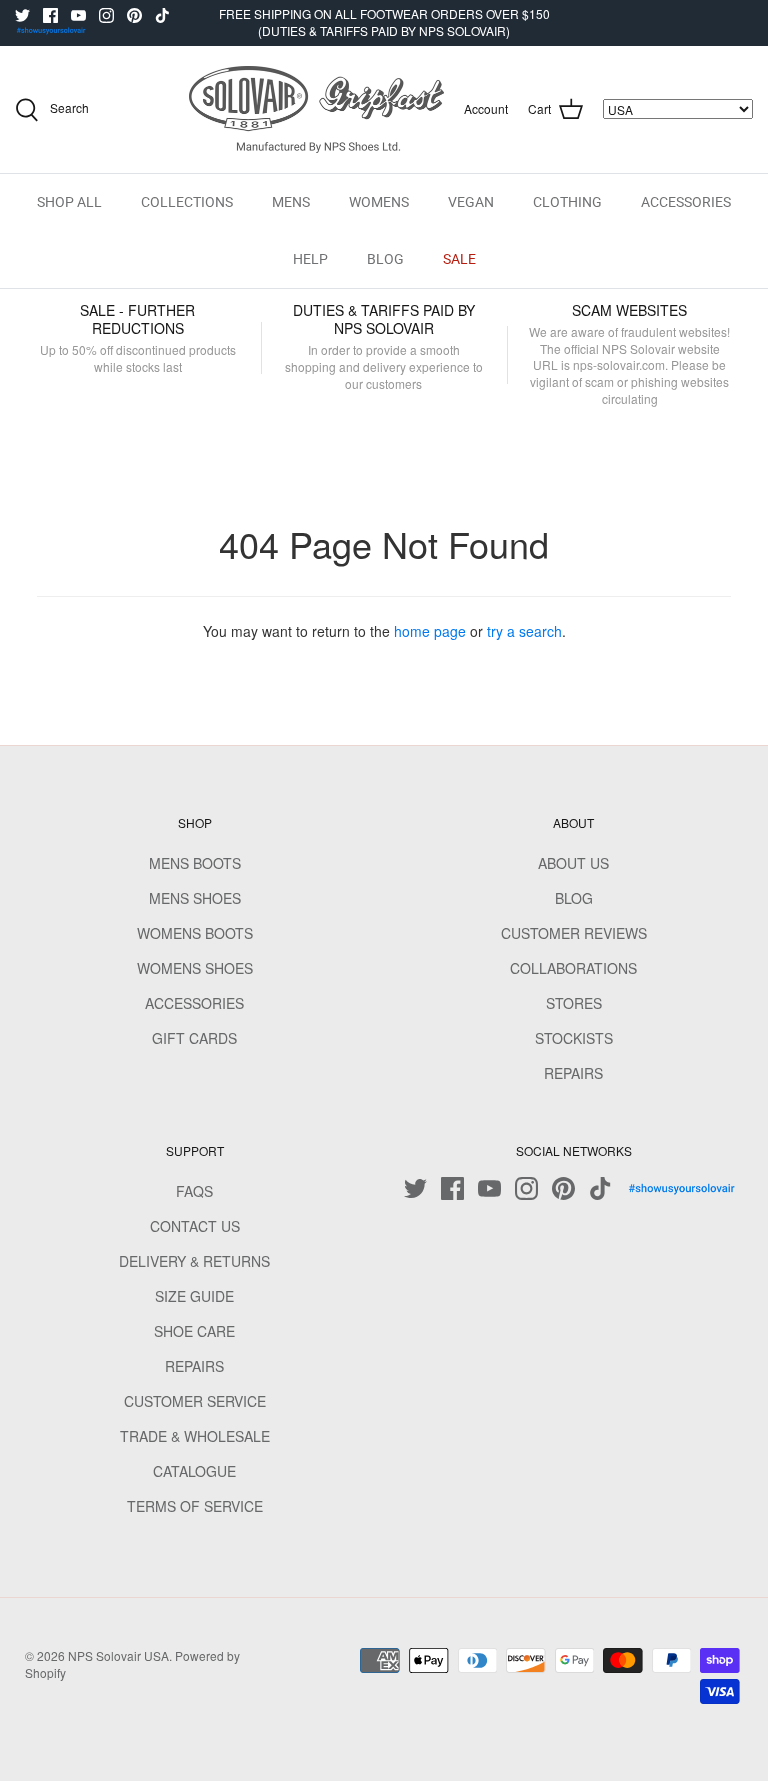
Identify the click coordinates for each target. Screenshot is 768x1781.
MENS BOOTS (195, 863)
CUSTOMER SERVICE (195, 1401)
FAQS (194, 1191)
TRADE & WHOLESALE (195, 1436)
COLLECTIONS (187, 202)
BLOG (385, 259)
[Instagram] (106, 15)
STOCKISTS (574, 1038)
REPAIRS (573, 1073)
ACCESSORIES (686, 202)
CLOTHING (567, 202)
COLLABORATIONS (573, 968)
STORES (574, 1003)
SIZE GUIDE (194, 1296)
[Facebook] (50, 15)
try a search (524, 631)
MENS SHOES (195, 898)
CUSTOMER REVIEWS (574, 933)
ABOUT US (573, 863)
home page (430, 631)
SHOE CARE (194, 1331)
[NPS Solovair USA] (316, 109)
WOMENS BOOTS (195, 933)
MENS (291, 202)
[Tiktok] (162, 15)
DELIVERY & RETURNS (194, 1261)
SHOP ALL (69, 202)
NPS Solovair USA (118, 1655)
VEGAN (471, 202)
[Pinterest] (134, 15)
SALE (459, 259)
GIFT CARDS (194, 1038)
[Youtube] (78, 15)
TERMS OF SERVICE (195, 1506)
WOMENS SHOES (195, 968)
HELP (310, 259)
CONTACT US (195, 1226)
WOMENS (379, 202)
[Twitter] (22, 15)
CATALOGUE (194, 1471)
